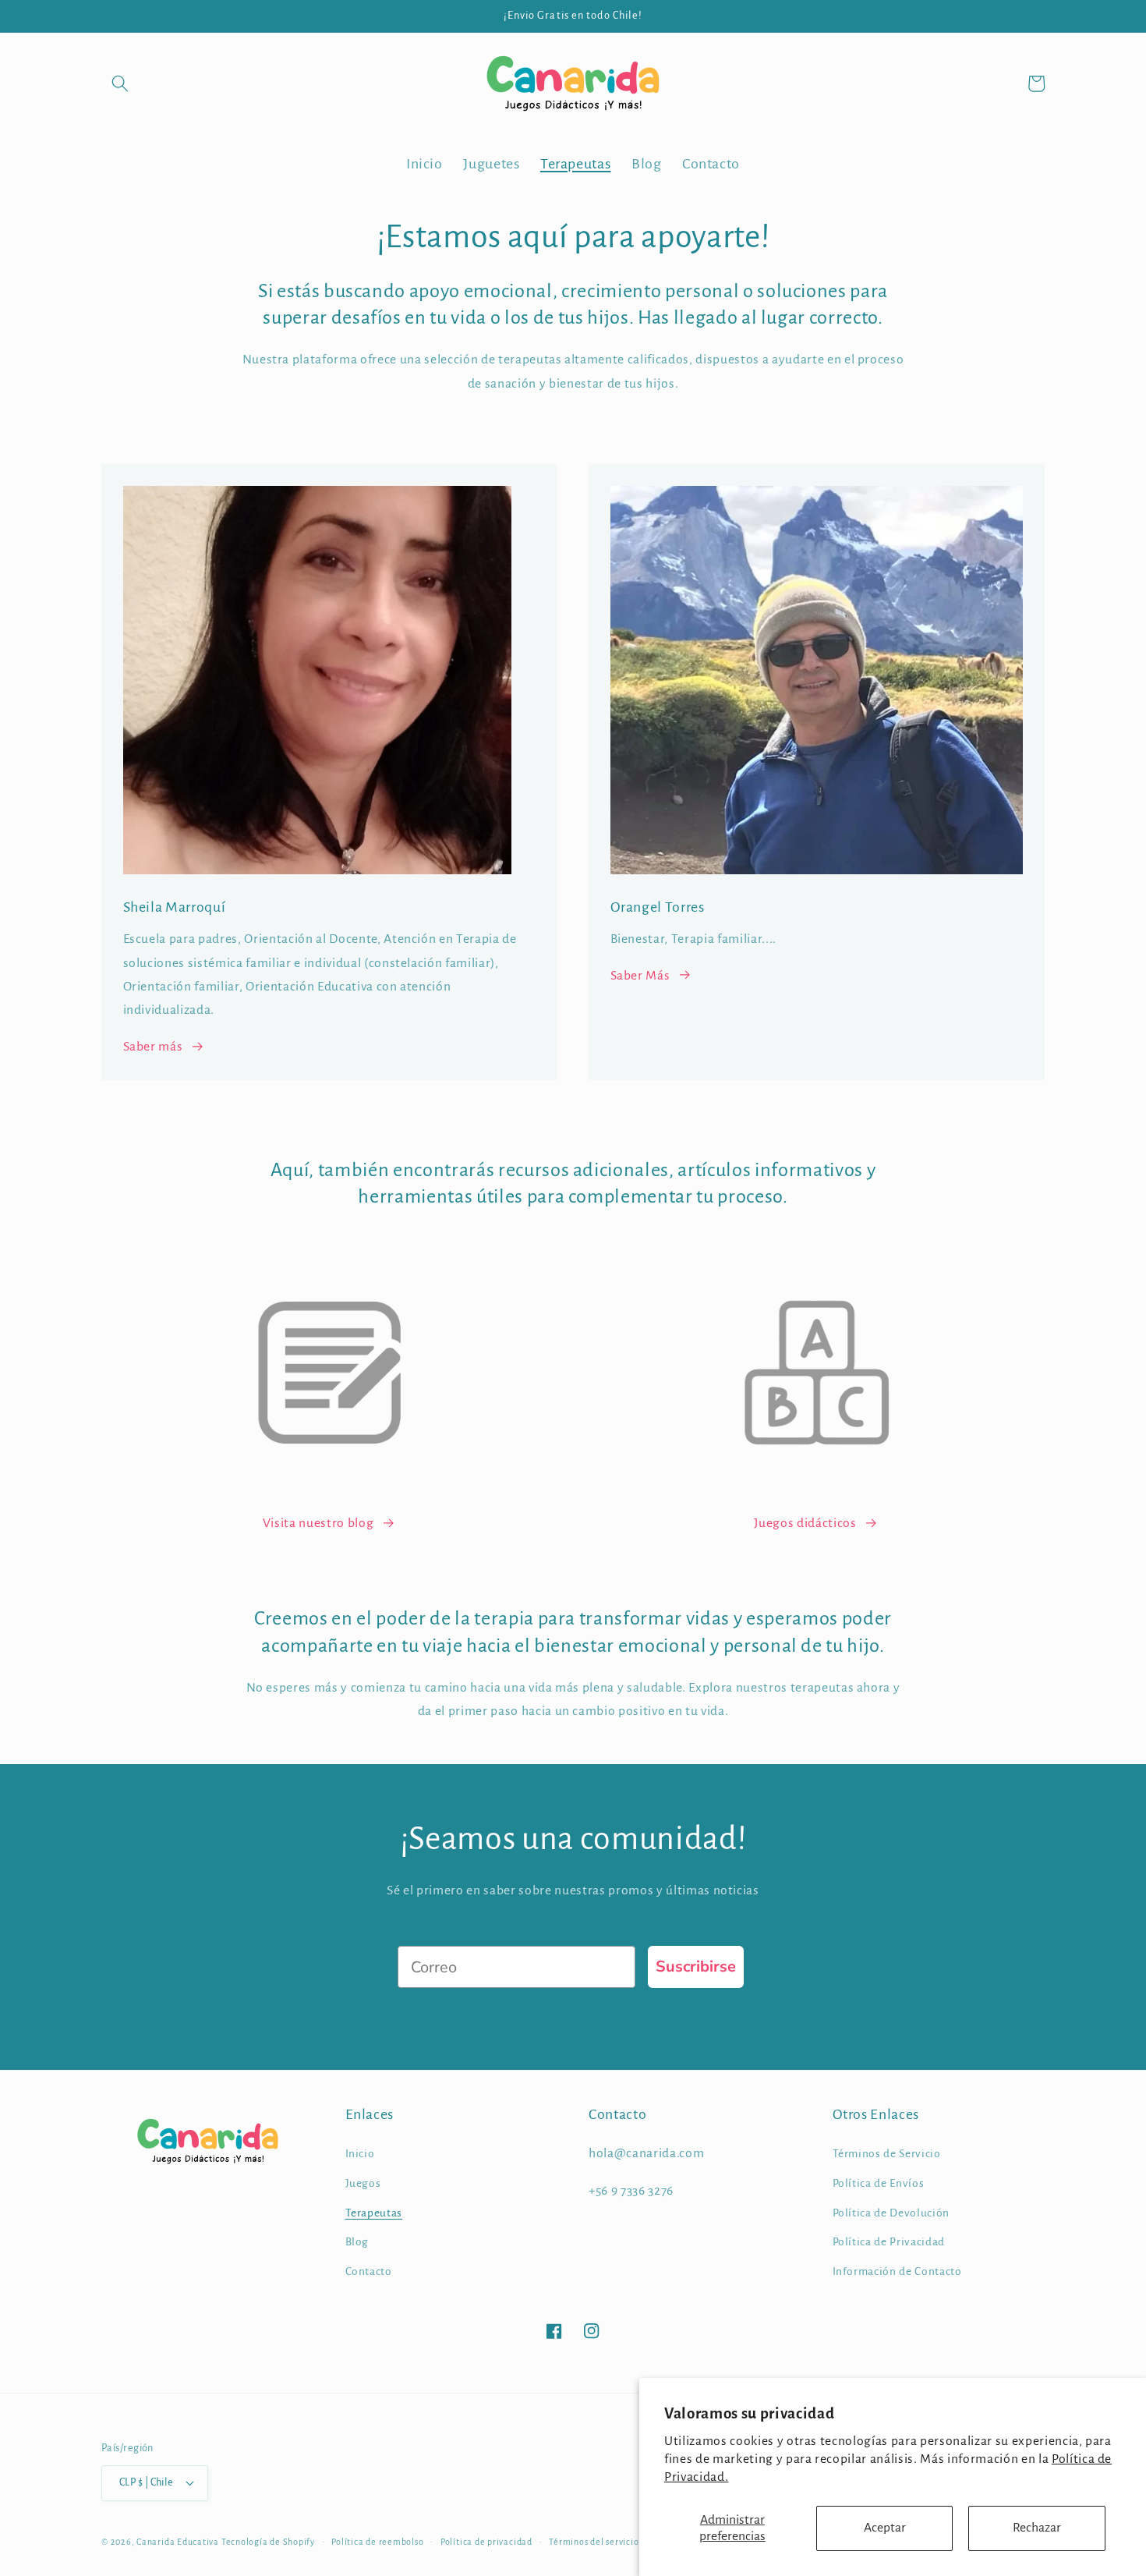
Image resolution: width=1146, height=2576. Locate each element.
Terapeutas (374, 2213)
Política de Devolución (891, 2213)
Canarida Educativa (178, 2542)
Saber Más (640, 976)
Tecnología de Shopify (268, 2542)
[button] (120, 83)
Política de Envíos (879, 2183)
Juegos (363, 2183)
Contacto (369, 2271)
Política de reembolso (377, 2542)
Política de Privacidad (889, 2242)
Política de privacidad (486, 2542)
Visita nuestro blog (318, 1523)
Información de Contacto (897, 2271)
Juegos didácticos (805, 1523)
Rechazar (1037, 2528)
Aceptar (885, 2528)
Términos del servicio (594, 2542)
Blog (357, 2242)
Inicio (360, 2154)
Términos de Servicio (887, 2154)
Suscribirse (696, 1967)
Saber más (153, 1047)
